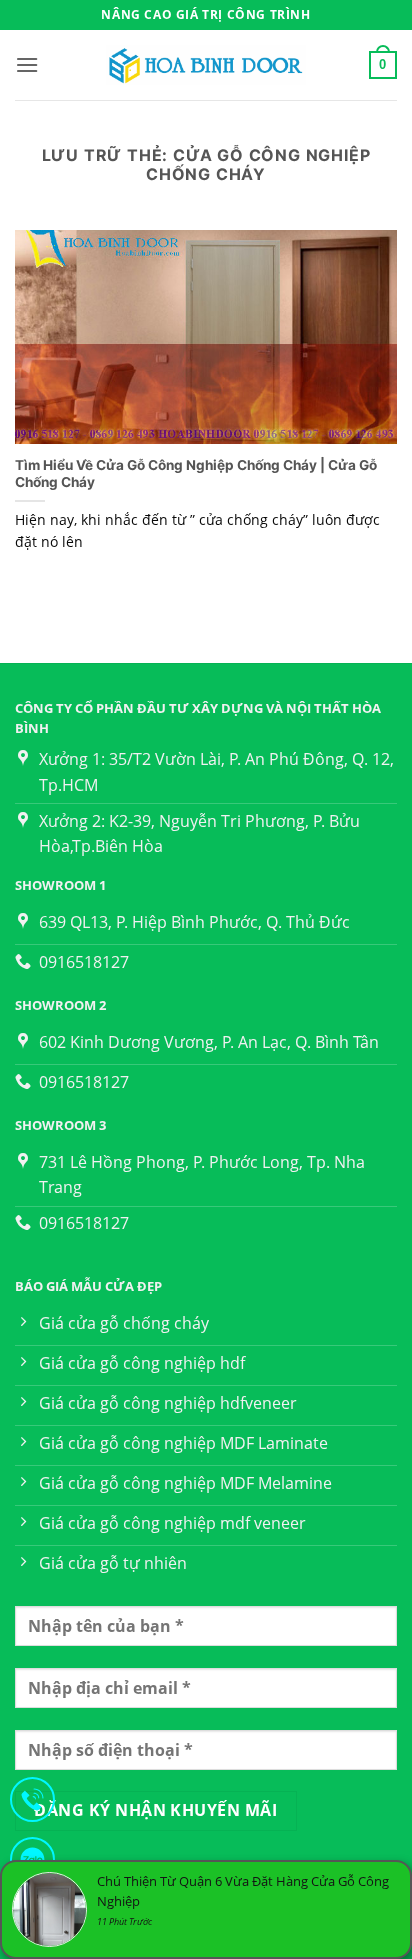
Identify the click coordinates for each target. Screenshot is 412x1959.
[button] (27, 64)
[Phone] (32, 1803)
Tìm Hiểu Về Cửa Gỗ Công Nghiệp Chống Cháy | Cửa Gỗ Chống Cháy (196, 474)
